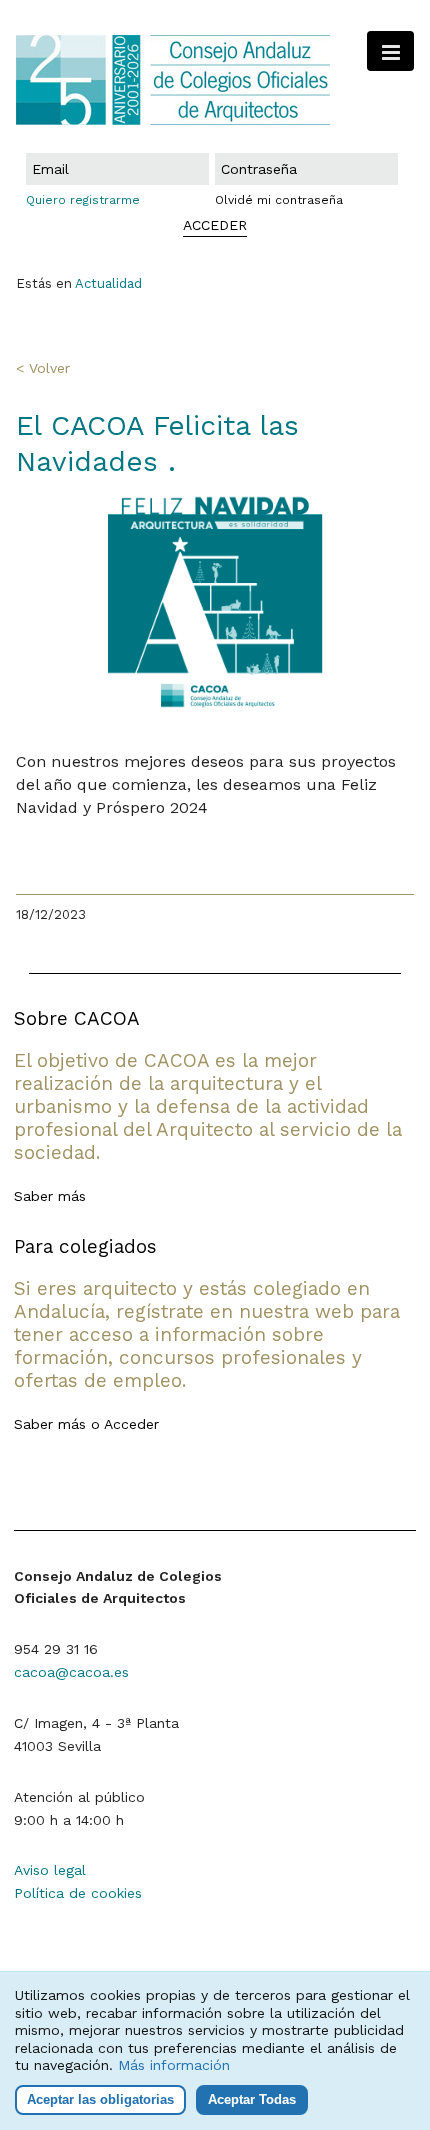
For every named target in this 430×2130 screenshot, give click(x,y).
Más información (174, 2065)
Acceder (131, 1424)
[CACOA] (215, 80)
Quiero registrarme (83, 200)
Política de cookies (78, 1893)
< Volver (43, 368)
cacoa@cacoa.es (71, 1672)
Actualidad (108, 283)
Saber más (50, 1196)
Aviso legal (50, 1870)
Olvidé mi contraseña (279, 200)
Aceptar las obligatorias (100, 2099)
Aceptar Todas (252, 2099)
